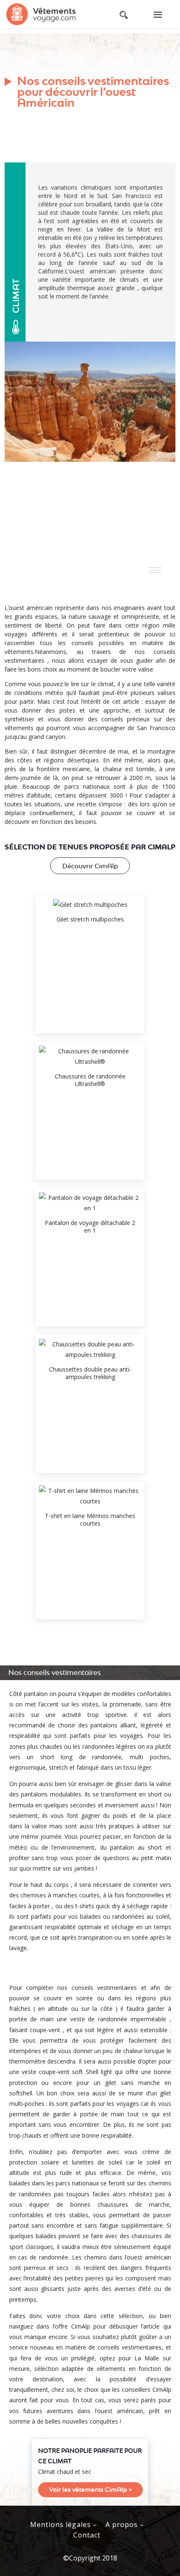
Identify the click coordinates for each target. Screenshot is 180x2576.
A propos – (125, 2525)
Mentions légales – (64, 2525)
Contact (87, 2535)
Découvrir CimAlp (90, 866)
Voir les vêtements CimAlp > (90, 2490)
